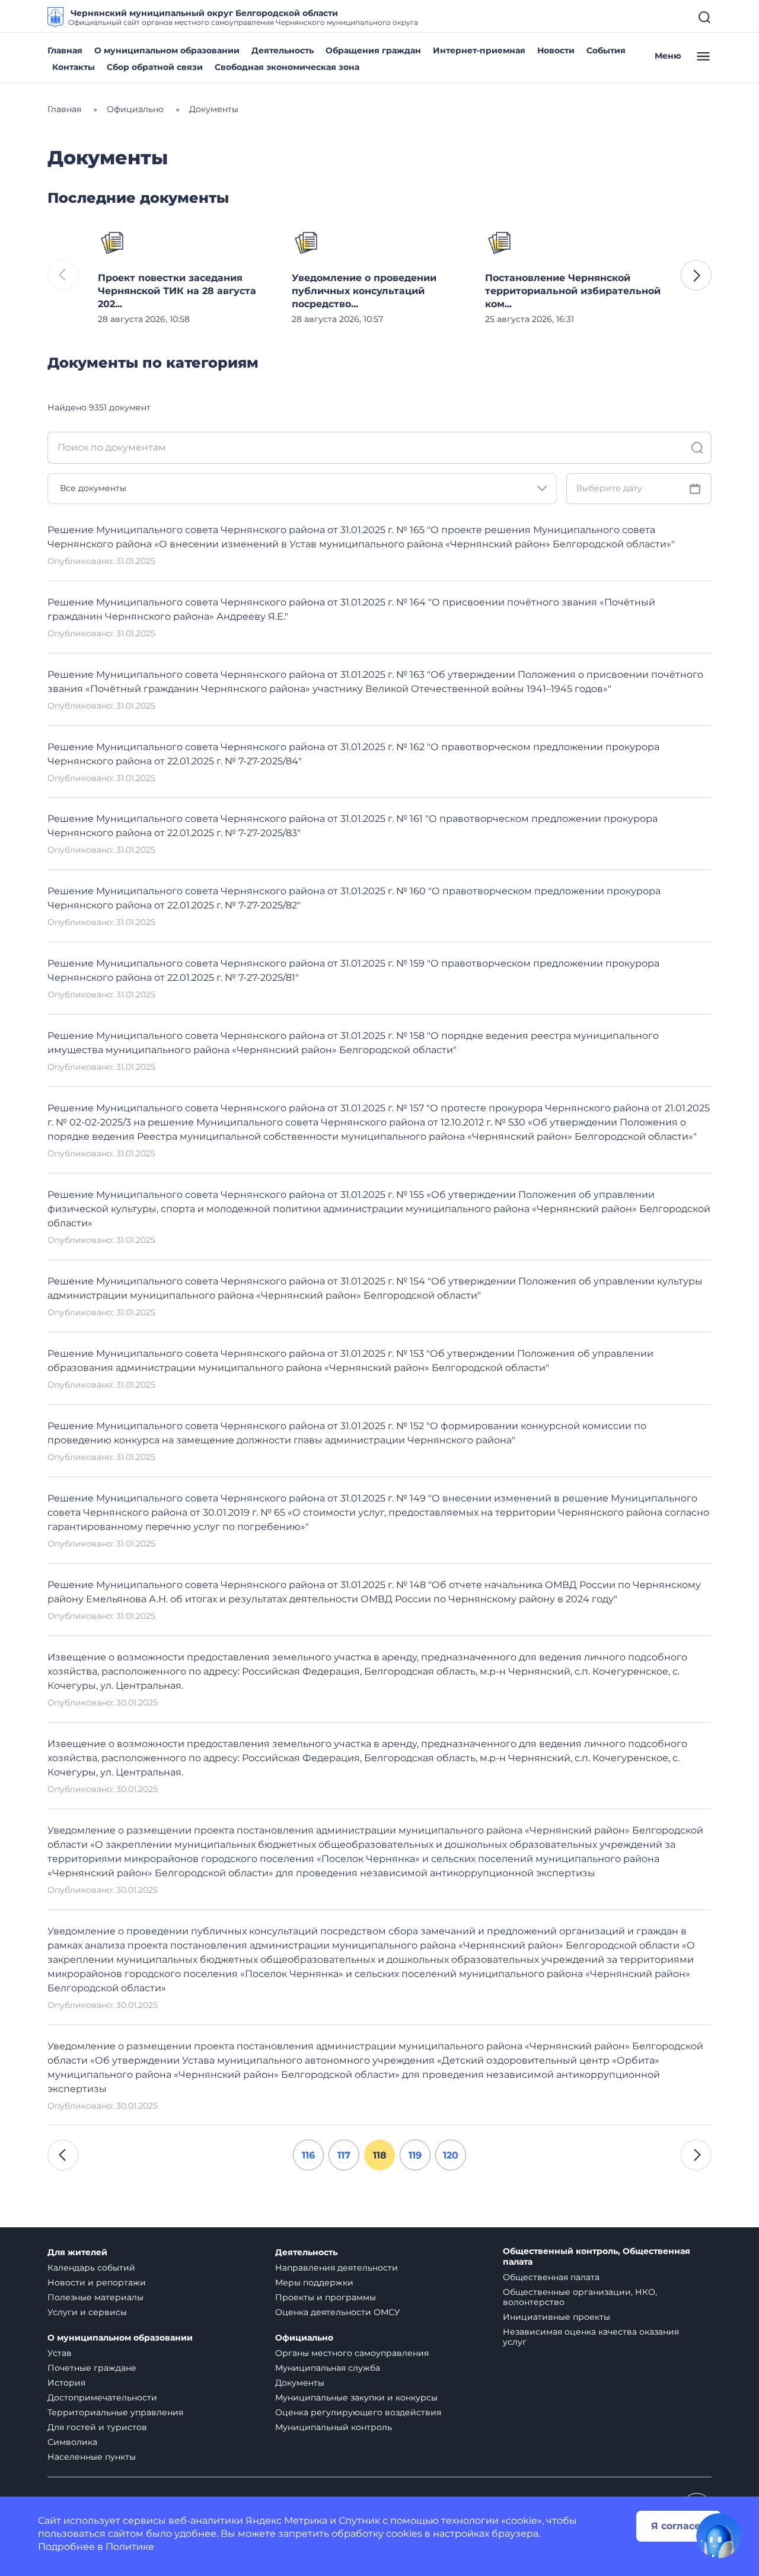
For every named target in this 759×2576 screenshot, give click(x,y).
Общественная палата (551, 2277)
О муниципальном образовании (167, 50)
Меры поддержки (314, 2282)
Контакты (74, 67)
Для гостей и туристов (97, 2427)
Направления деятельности (337, 2268)
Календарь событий (91, 2268)
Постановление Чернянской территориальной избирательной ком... (573, 291)
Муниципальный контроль (334, 2427)
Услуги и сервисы (87, 2312)
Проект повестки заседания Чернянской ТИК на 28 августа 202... (177, 291)
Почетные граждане (92, 2368)
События (606, 50)
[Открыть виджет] (719, 2536)
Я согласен (679, 2526)
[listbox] (302, 489)
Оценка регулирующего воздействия (358, 2412)
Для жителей (77, 2253)
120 (451, 2155)
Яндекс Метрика (286, 2521)
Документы (300, 2383)
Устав (60, 2353)
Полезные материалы (95, 2297)
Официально (304, 2338)
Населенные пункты (92, 2457)
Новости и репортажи (97, 2282)
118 (380, 2155)
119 (415, 2155)
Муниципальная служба (328, 2368)
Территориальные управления (115, 2412)
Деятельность (283, 50)
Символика (72, 2442)
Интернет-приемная (479, 50)
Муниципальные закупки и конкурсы (356, 2398)
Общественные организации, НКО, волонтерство (580, 2297)
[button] (696, 275)
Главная (65, 50)
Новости (556, 50)
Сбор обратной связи (155, 67)
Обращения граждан (373, 50)
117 (344, 2155)
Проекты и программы (326, 2297)
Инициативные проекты (557, 2317)
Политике (130, 2547)
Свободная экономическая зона (287, 67)
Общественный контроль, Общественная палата (597, 2257)
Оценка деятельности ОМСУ (338, 2312)
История (66, 2383)
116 (308, 2155)
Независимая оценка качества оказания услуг (591, 2337)
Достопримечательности (102, 2398)
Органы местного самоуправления (352, 2353)
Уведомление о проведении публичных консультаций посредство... (364, 291)
